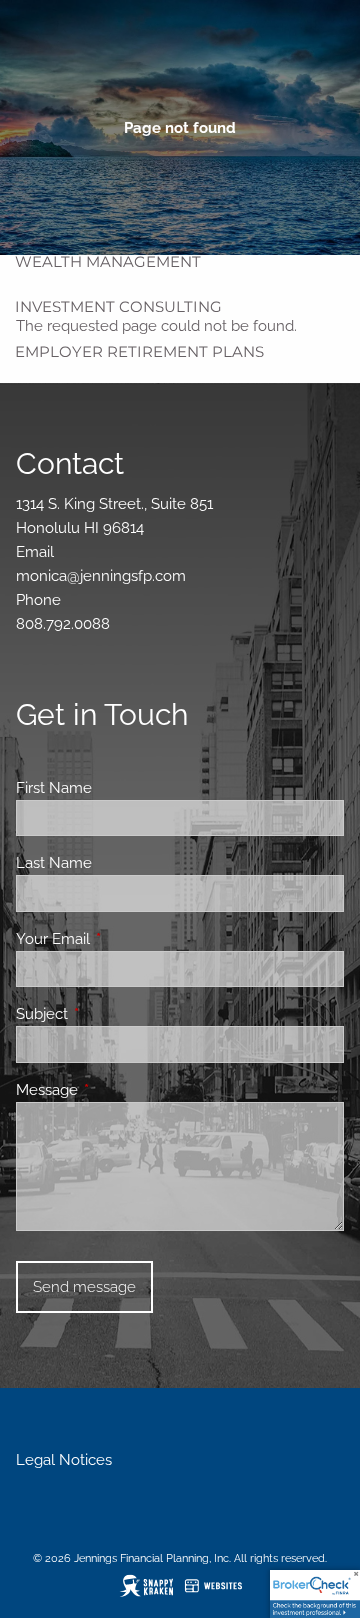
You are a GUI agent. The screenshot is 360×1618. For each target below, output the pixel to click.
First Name (54, 788)
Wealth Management (108, 261)
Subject (114, 1014)
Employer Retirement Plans (139, 351)
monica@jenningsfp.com (101, 576)
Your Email (125, 939)
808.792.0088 (63, 624)
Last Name (54, 863)
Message (119, 1090)
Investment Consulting (118, 306)
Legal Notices (64, 1460)
